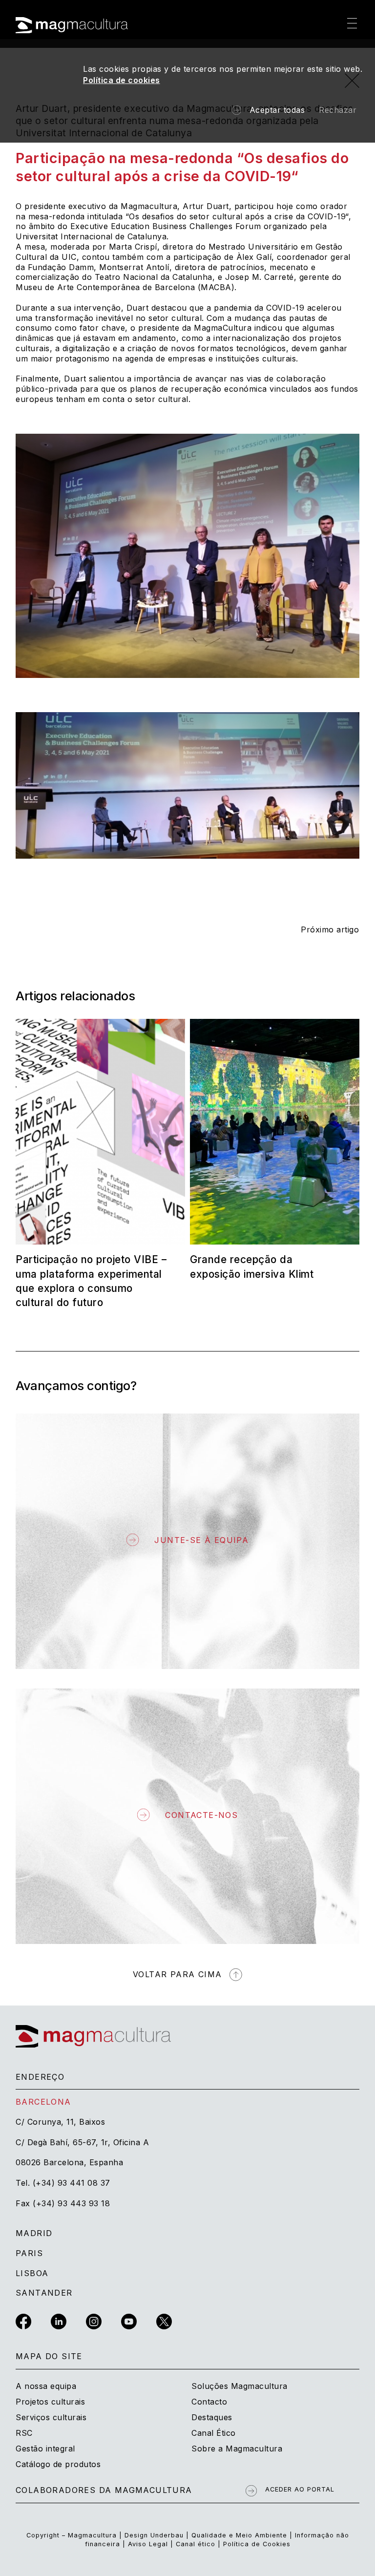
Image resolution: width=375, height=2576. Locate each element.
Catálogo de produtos (58, 2464)
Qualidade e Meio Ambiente (240, 2535)
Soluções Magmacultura (240, 2386)
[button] (352, 24)
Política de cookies (122, 80)
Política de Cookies (257, 2544)
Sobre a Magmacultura (237, 2449)
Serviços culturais (51, 2417)
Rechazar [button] (338, 110)
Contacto (209, 2402)
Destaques (212, 2417)
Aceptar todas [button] (277, 110)
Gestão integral (45, 2449)
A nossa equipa (46, 2386)
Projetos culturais (50, 2402)
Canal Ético (214, 2433)
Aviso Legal (148, 2544)
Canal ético (196, 2544)
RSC (24, 2433)
